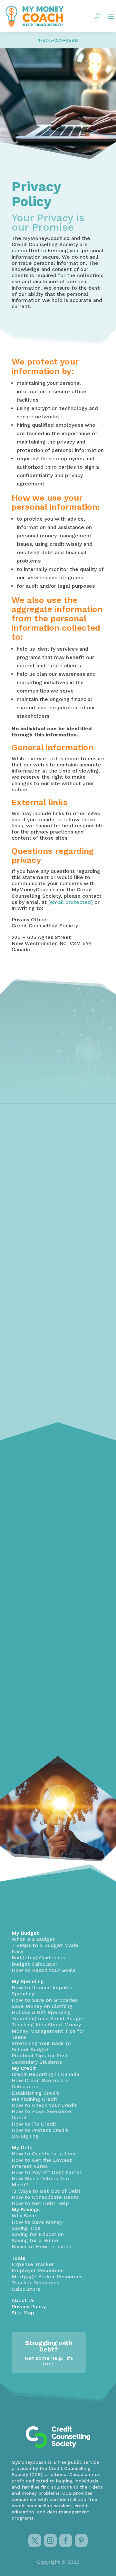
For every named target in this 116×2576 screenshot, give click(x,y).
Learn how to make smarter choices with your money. (57, 1723)
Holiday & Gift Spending (41, 2012)
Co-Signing (25, 2136)
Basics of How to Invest (42, 2247)
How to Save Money (37, 2222)
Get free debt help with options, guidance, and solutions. (52, 1517)
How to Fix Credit (34, 2124)
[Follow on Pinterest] (81, 2541)
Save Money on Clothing (42, 2006)
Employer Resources (38, 2270)
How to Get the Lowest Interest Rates (42, 2163)
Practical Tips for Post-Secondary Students (41, 2059)
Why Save (24, 2216)
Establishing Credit (35, 2093)
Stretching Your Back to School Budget (41, 2046)
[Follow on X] (35, 2541)
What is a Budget (33, 1939)
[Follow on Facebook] (66, 2541)
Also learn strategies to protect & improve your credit (51, 1302)
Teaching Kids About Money (46, 2025)
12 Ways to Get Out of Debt (46, 2191)
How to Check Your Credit (44, 2105)
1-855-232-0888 (58, 40)
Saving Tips (26, 2228)
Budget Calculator (34, 1964)
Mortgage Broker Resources (47, 2276)
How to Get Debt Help (40, 2203)
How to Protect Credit (40, 2130)
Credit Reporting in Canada (45, 2074)
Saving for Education (38, 2234)
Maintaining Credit (34, 2099)
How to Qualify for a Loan (44, 2154)
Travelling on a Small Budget (48, 2018)
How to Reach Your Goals (43, 1970)
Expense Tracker (33, 2264)
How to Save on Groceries (45, 2000)
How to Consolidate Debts (45, 2197)
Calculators (26, 2289)
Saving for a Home (35, 2240)
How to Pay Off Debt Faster (47, 2172)
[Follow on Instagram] (50, 2541)
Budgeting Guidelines (38, 1957)
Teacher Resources (35, 2283)
